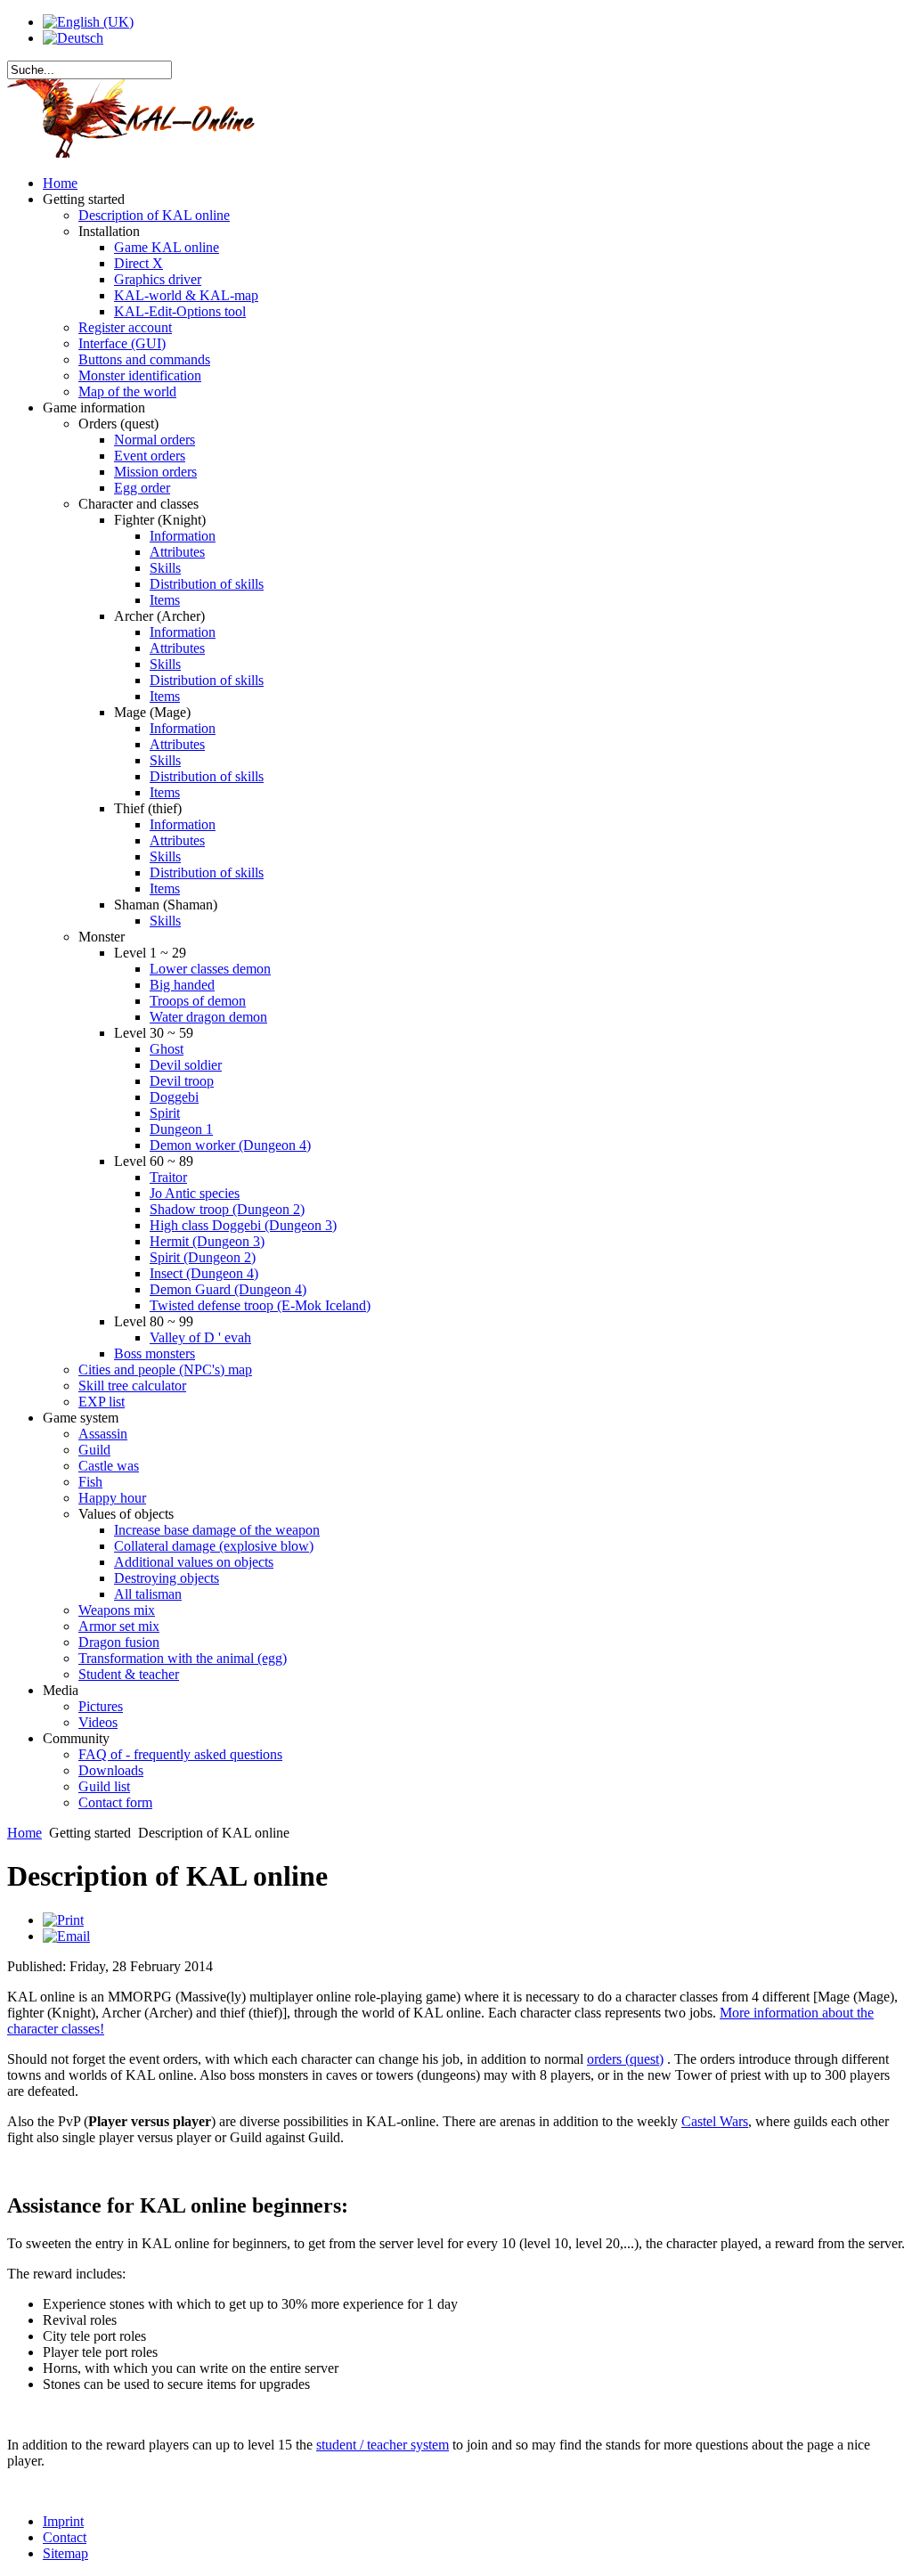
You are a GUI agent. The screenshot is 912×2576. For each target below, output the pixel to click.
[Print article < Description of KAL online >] (63, 1920)
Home (24, 1833)
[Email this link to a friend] (66, 1936)
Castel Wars (715, 2121)
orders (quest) (625, 2059)
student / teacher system (383, 2445)
